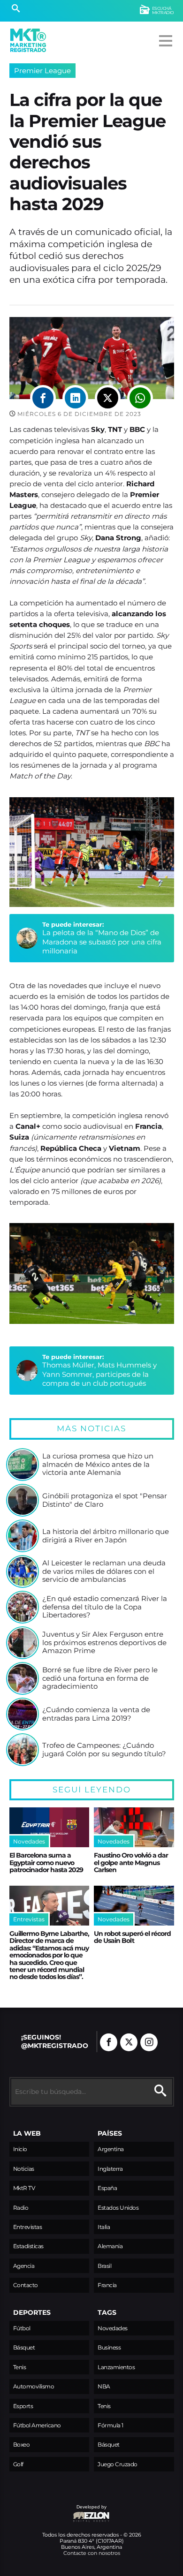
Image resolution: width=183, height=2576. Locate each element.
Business (109, 2347)
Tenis (20, 2367)
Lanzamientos (116, 2367)
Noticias (24, 2169)
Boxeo (22, 2444)
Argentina (111, 2149)
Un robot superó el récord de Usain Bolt (132, 1937)
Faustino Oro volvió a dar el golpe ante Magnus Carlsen (131, 1862)
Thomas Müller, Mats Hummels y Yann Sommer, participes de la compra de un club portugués (99, 1374)
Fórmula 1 (111, 2425)
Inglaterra (110, 2169)
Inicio (20, 2149)
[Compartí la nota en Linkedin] (75, 398)
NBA (104, 2386)
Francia (107, 2285)
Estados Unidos (118, 2208)
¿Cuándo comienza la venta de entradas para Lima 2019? (96, 1714)
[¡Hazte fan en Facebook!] (109, 2042)
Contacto (26, 2285)
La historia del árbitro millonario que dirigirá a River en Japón (106, 1536)
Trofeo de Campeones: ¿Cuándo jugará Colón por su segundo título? (104, 1749)
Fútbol (22, 2328)
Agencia (24, 2266)
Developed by (58, 2512)
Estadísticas (28, 2246)
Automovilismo (34, 2386)
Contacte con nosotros (92, 2553)
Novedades (113, 2328)
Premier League (42, 71)
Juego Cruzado (118, 2464)
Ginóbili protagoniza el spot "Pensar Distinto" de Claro (105, 1500)
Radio (21, 2208)
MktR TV (24, 2188)
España (107, 2188)
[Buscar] (16, 9)
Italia (104, 2227)
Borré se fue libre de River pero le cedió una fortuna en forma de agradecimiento (100, 1678)
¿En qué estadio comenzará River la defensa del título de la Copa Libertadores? (105, 1607)
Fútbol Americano (37, 2425)
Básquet (24, 2347)
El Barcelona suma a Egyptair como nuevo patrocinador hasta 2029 (46, 1862)
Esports (23, 2406)
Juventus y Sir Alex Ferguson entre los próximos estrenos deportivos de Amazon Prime (104, 1643)
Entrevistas (28, 2227)
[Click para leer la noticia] (23, 1465)
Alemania (110, 2246)
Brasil (104, 2266)
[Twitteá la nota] (108, 398)
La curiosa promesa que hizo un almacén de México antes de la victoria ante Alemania (98, 1464)
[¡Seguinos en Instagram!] (149, 2042)
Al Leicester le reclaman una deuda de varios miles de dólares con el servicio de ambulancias (104, 1571)
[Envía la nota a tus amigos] (140, 398)
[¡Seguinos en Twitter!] (129, 2042)
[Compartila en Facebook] (43, 398)
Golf (18, 2464)
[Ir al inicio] (28, 40)
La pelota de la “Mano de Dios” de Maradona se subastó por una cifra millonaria (102, 942)
